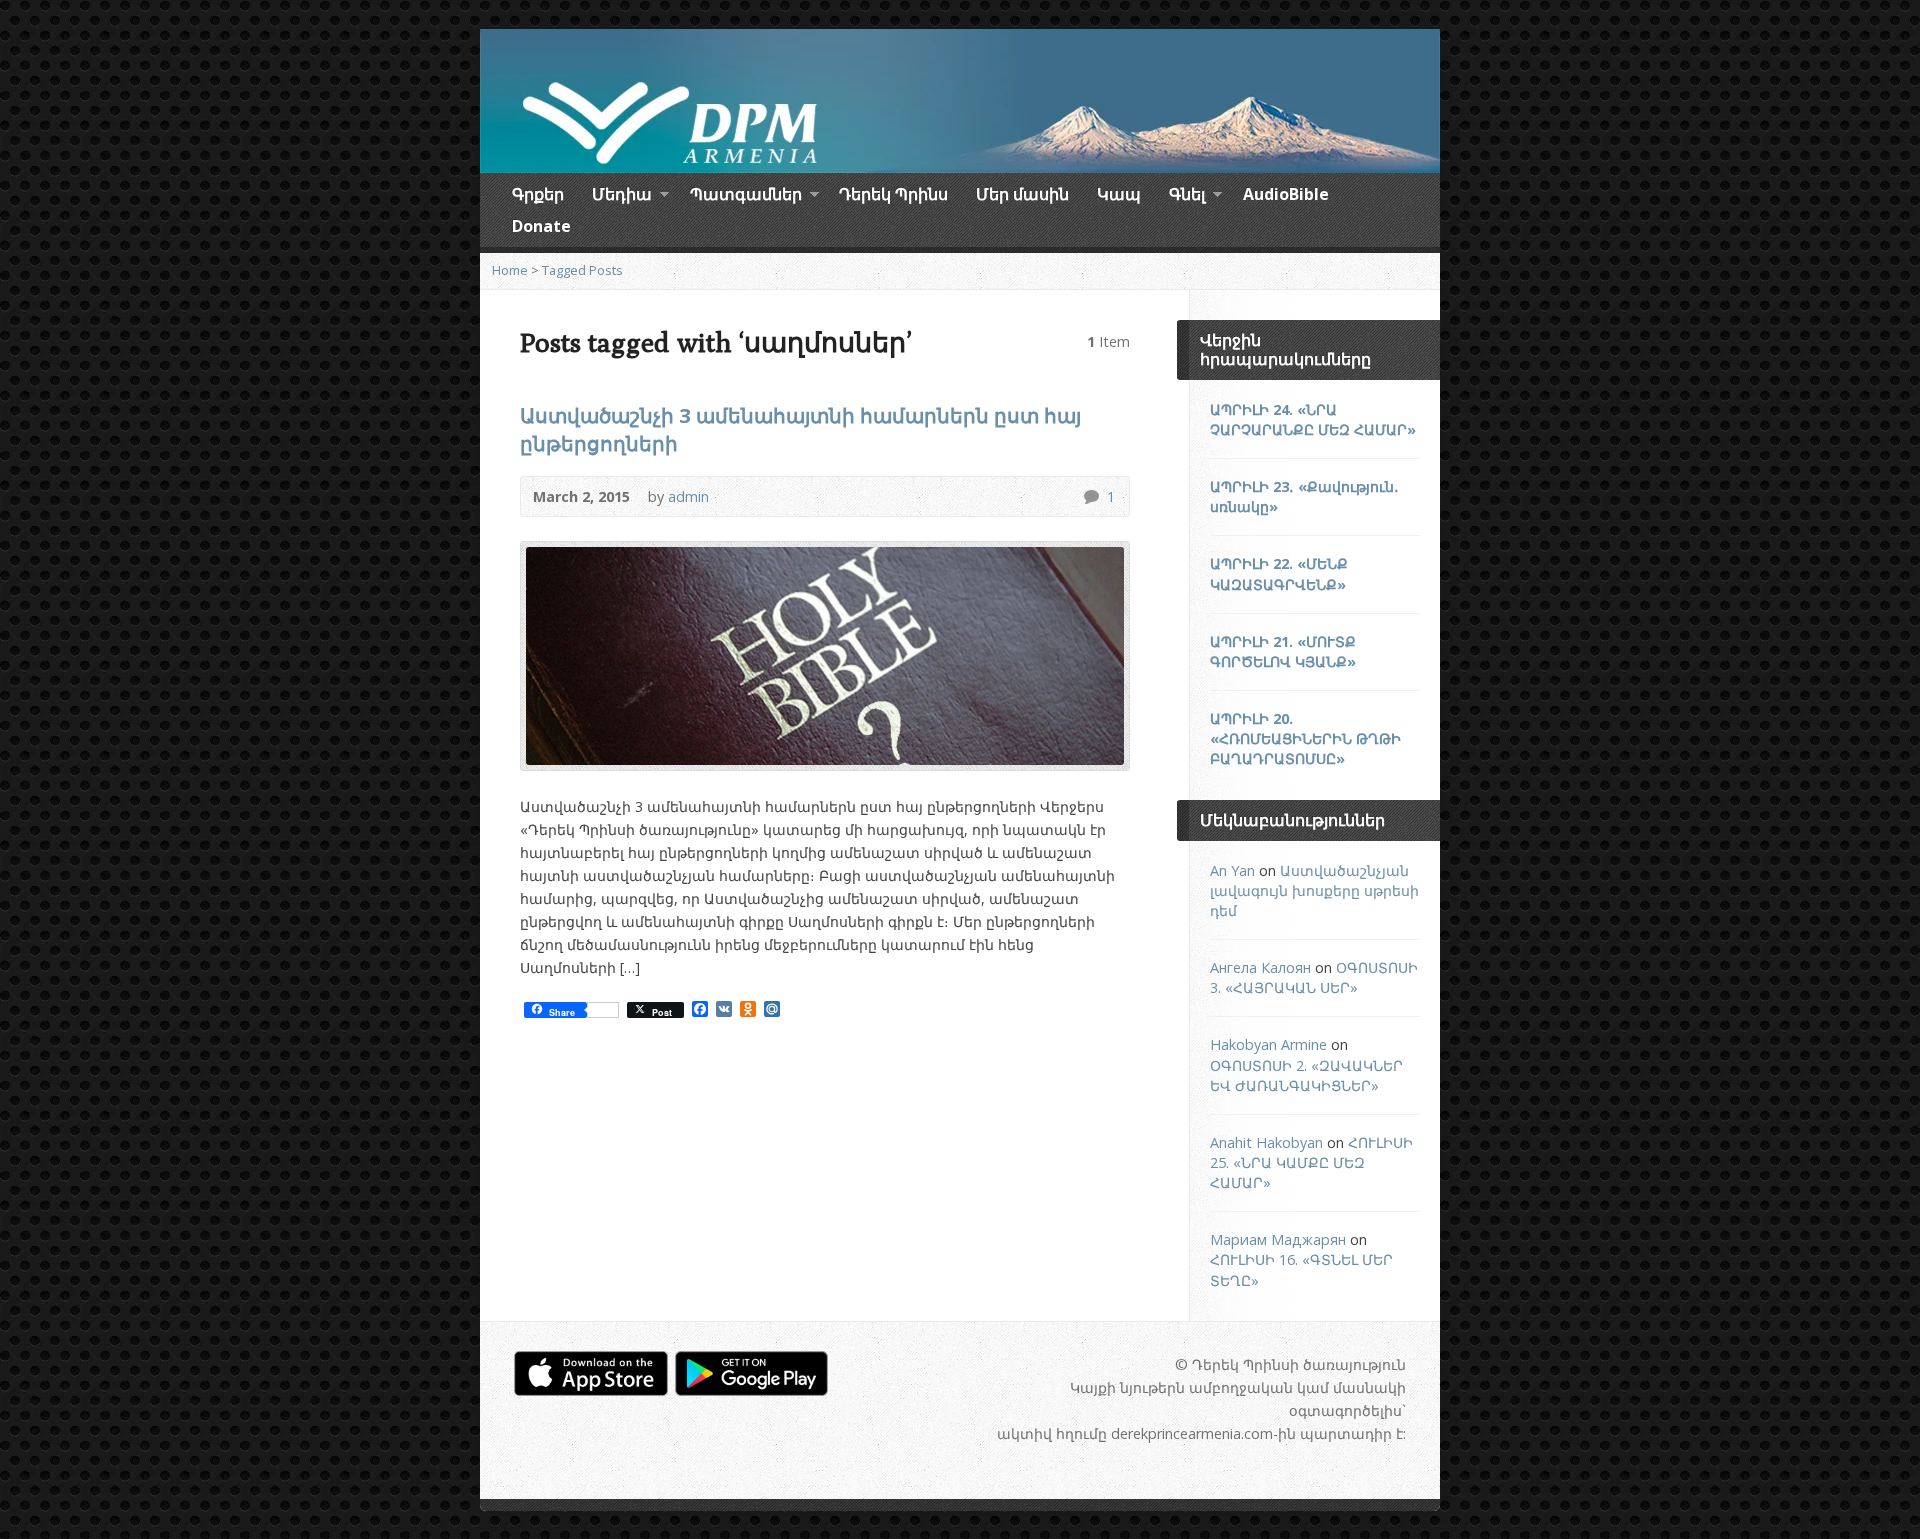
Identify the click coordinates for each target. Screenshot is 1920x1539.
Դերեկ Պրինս (893, 194)
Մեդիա (622, 197)
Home (510, 270)
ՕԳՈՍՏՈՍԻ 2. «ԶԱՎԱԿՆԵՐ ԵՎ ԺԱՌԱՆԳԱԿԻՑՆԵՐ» (1306, 1075)
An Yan (1232, 870)
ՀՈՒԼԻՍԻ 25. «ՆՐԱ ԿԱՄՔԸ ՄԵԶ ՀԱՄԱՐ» (1311, 1162)
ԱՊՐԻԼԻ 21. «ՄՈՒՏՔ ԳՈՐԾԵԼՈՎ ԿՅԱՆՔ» (1283, 651)
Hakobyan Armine (1268, 1044)
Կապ (1119, 194)
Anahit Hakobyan (1266, 1142)
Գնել (1187, 197)
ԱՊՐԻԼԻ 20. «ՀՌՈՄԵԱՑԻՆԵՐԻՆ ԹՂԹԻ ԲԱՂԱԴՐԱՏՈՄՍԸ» (1305, 738)
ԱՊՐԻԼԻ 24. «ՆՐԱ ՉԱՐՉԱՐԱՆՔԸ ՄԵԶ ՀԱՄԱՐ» (1313, 419)
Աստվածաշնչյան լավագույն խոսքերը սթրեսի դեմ (1314, 890)
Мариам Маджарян (1278, 1239)
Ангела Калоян (1260, 967)
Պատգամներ (746, 197)
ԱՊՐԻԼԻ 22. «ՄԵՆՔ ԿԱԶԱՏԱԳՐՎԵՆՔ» (1279, 573)
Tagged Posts (582, 270)
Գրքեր (538, 194)
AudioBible (1286, 194)
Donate (541, 226)
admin (688, 496)
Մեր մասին (1022, 194)
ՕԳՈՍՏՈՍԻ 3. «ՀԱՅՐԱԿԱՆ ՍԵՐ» (1314, 977)
